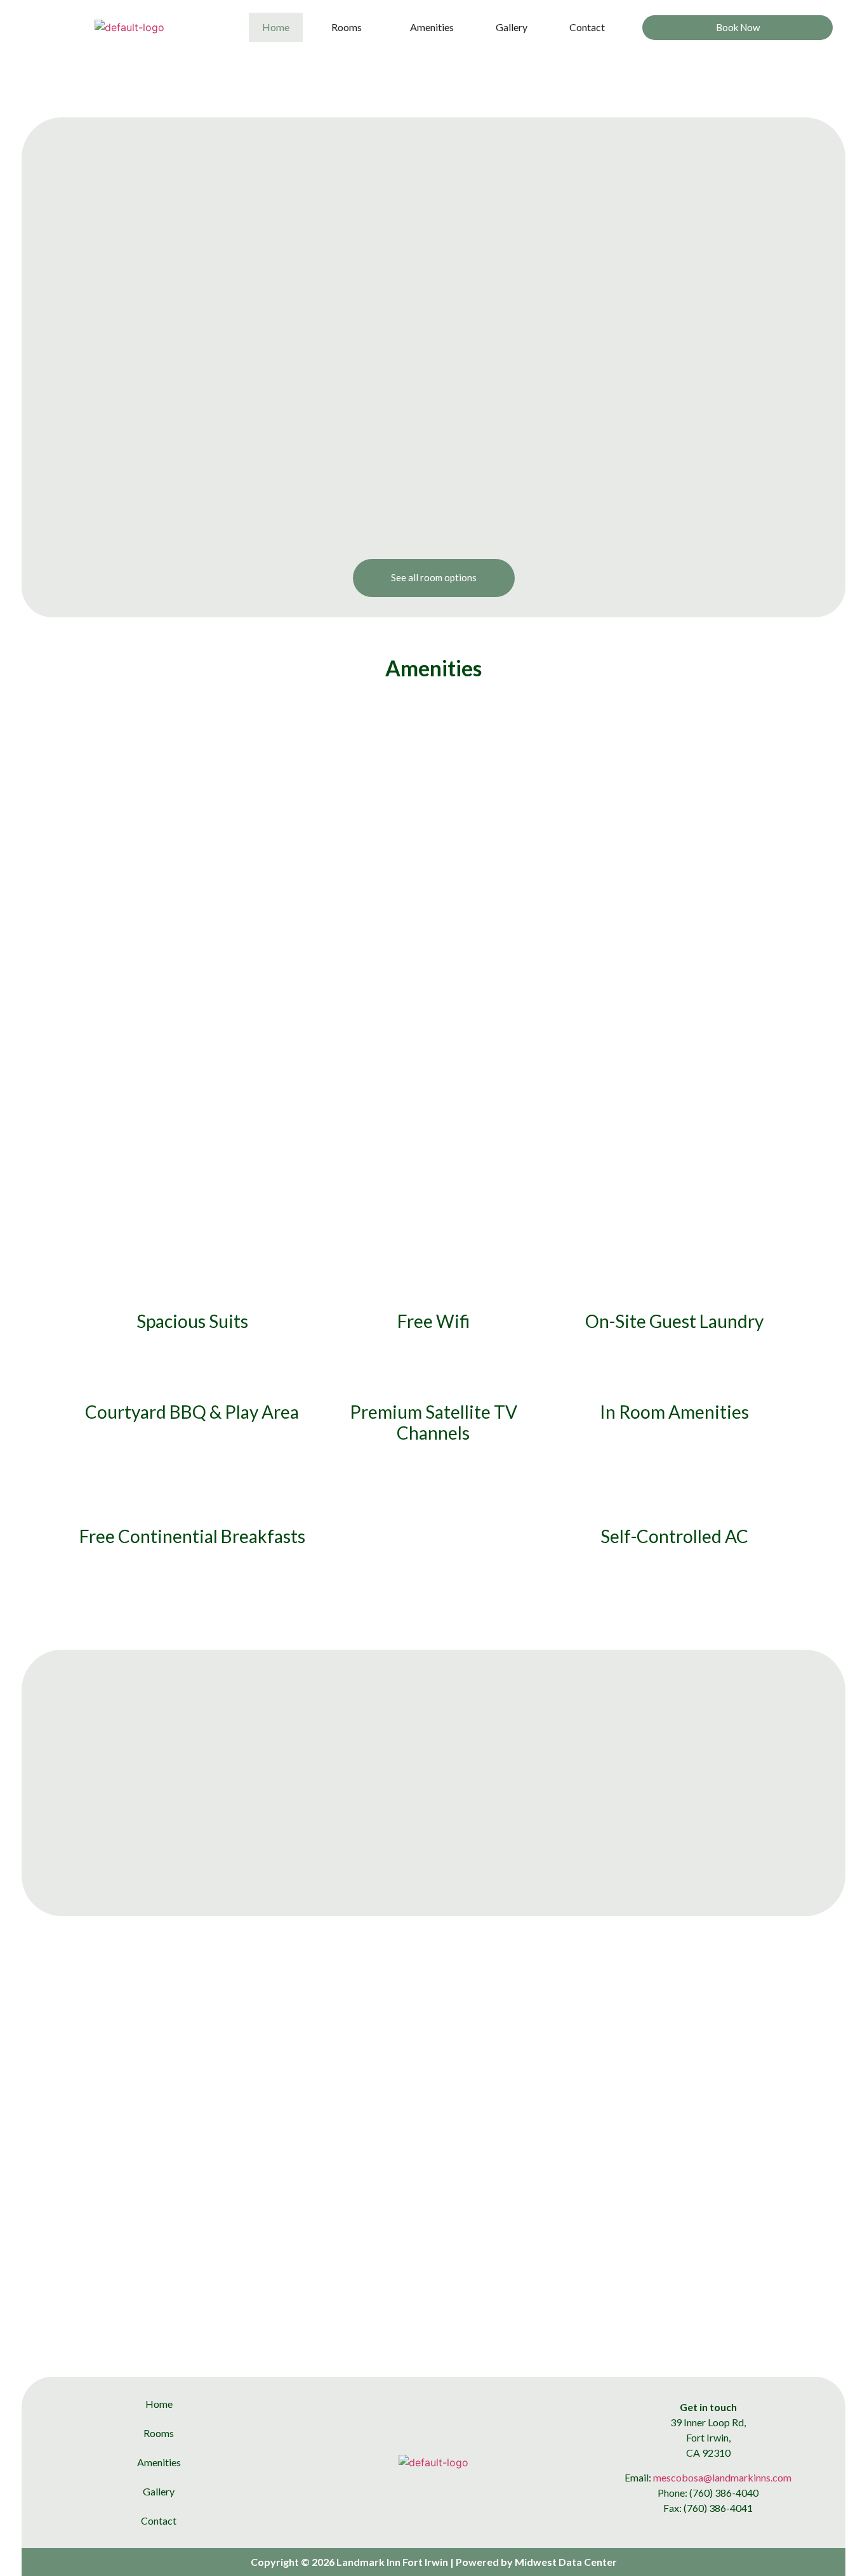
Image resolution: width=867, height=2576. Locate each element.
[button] (350, 27)
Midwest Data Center (566, 2562)
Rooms (347, 27)
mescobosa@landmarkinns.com (722, 2477)
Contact (587, 27)
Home (276, 27)
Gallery (512, 27)
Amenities (432, 27)
